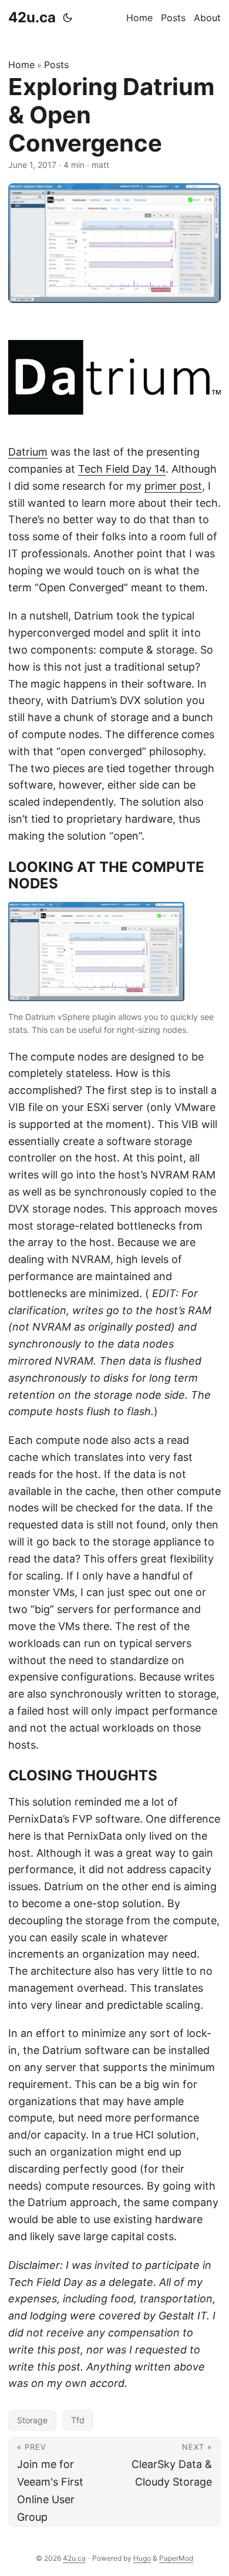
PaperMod (176, 2558)
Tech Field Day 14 (122, 469)
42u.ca (32, 17)
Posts (56, 65)
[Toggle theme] (68, 18)
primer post (173, 486)
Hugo (142, 2558)
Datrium (28, 452)
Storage (32, 2420)
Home (21, 65)
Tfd (78, 2420)
